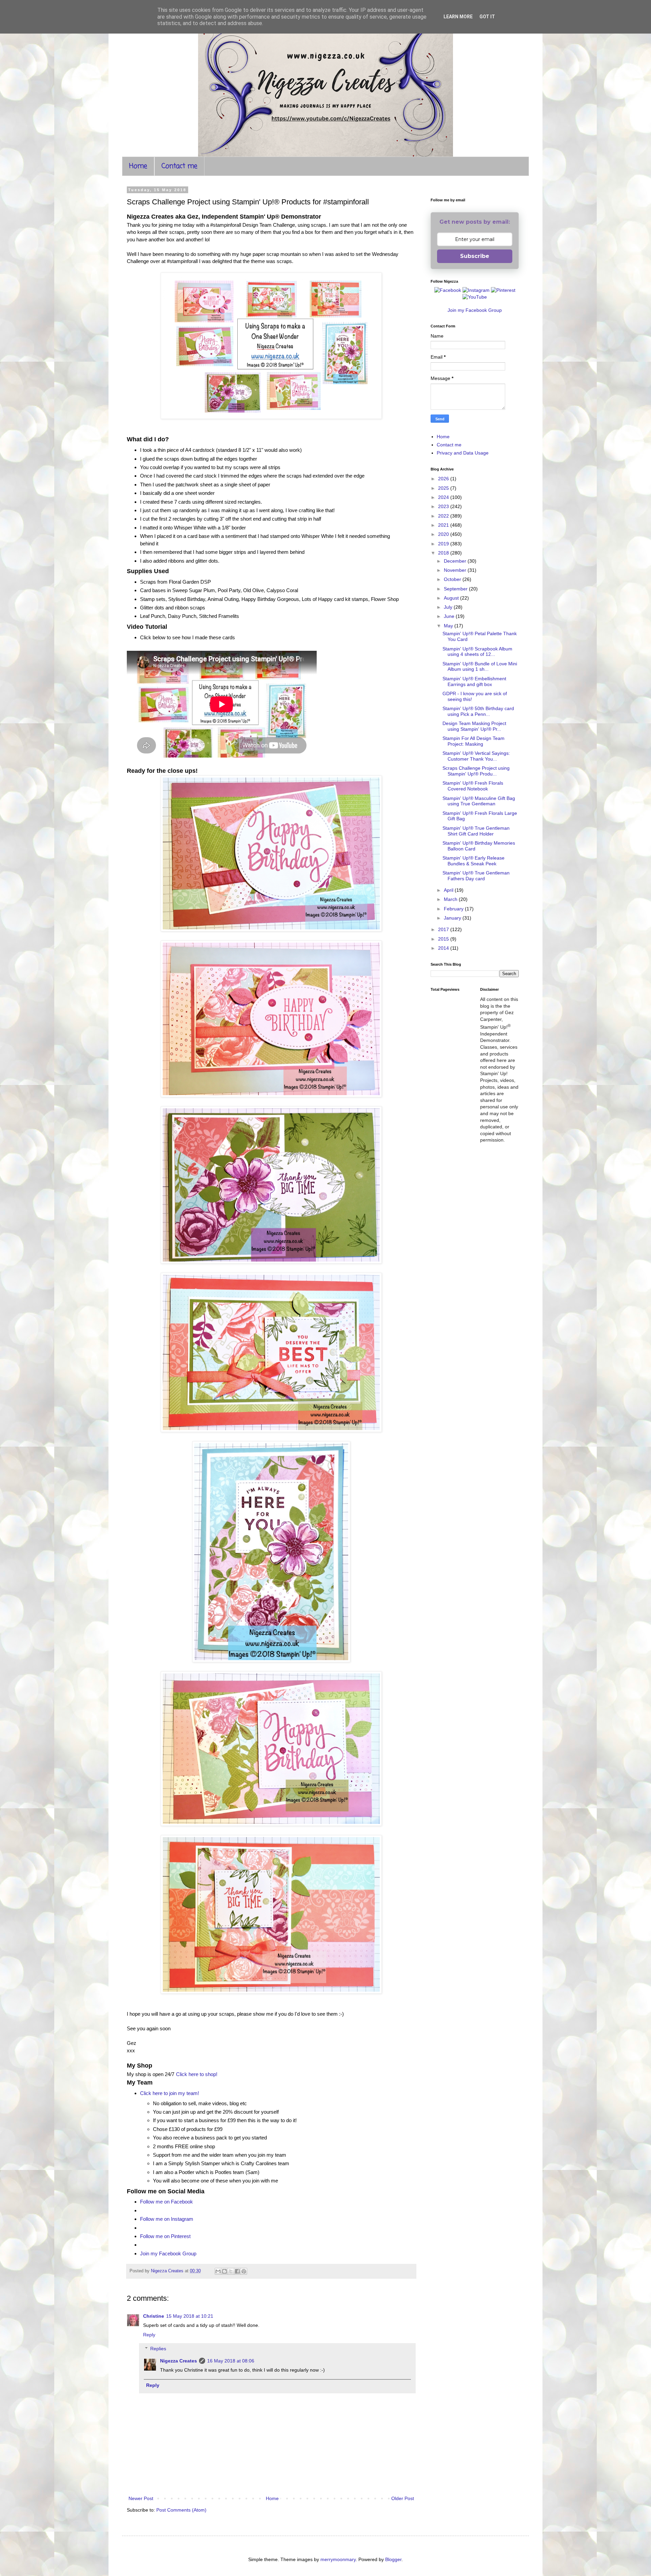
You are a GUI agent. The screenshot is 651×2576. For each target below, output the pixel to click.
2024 (444, 497)
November (456, 570)
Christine (154, 2316)
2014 (444, 948)
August (452, 598)
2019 (444, 544)
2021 (444, 525)
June (450, 616)
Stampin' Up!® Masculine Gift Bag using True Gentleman (479, 801)
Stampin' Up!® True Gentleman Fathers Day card (476, 876)
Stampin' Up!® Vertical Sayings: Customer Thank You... (476, 756)
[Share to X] (231, 2271)
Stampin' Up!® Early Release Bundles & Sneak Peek (474, 861)
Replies (158, 2349)
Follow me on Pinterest (165, 2236)
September (456, 589)
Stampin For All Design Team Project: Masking (474, 741)
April (449, 890)
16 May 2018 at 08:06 (231, 2361)
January (453, 918)
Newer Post (141, 2498)
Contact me (179, 166)
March (451, 899)
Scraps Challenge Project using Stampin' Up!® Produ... (476, 771)
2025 (444, 488)
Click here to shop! (197, 2074)
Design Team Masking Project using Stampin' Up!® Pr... (474, 726)
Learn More (458, 17)
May (449, 626)
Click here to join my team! (170, 2093)
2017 (444, 929)
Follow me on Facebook (166, 2202)
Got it (487, 17)
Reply (149, 2335)
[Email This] (218, 2271)
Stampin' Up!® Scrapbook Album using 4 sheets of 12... (477, 652)
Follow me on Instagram (167, 2219)
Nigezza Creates (179, 2361)
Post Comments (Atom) (181, 2510)
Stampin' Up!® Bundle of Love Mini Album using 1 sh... (480, 667)
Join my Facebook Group (168, 2253)
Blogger (393, 2559)
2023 (444, 506)
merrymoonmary (338, 2559)
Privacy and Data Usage (463, 453)
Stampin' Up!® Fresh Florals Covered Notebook (473, 786)
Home (138, 166)
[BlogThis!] (224, 2271)
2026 (444, 479)
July (449, 607)
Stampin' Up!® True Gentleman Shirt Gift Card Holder (476, 831)
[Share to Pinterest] (244, 2271)
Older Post (403, 2498)
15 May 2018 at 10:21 (190, 2316)
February (454, 909)
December (456, 561)
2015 (444, 939)
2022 (444, 516)
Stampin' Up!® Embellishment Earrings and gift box (474, 681)
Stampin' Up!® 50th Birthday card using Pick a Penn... (478, 711)
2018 (444, 553)
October (453, 579)
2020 (444, 534)
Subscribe (475, 256)
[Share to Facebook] (237, 2271)
